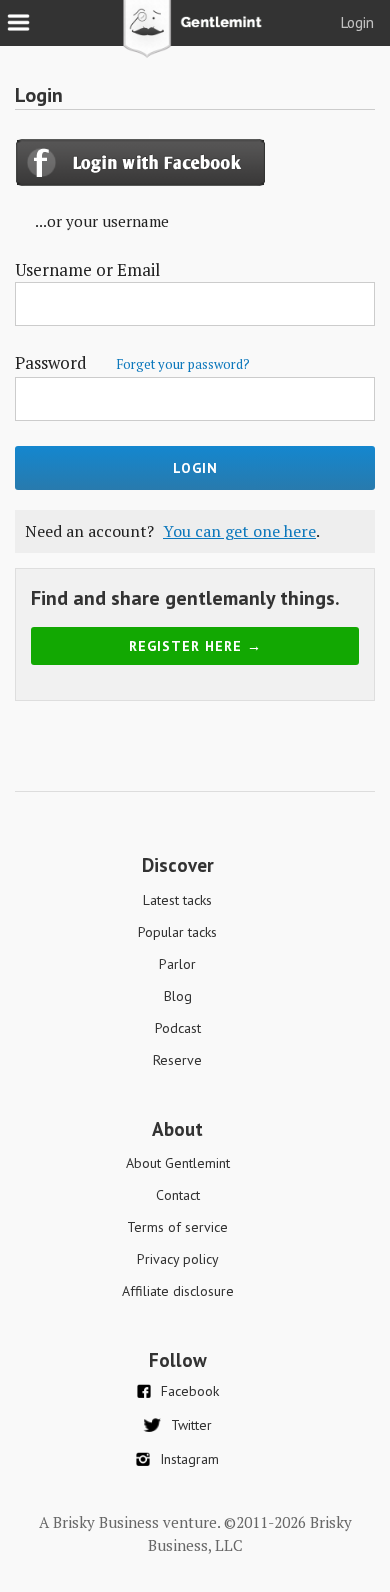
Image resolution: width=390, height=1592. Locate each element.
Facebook (190, 1391)
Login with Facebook (143, 162)
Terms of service (177, 1227)
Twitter (191, 1425)
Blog (178, 996)
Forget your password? (183, 364)
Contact (178, 1195)
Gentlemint (195, 36)
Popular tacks (177, 932)
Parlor (177, 964)
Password (132, 362)
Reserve (177, 1060)
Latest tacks (177, 900)
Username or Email (87, 269)
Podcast (178, 1028)
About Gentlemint (178, 1163)
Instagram (189, 1459)
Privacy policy (178, 1259)
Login (357, 22)
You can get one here (239, 531)
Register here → (195, 646)
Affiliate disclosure (178, 1291)
